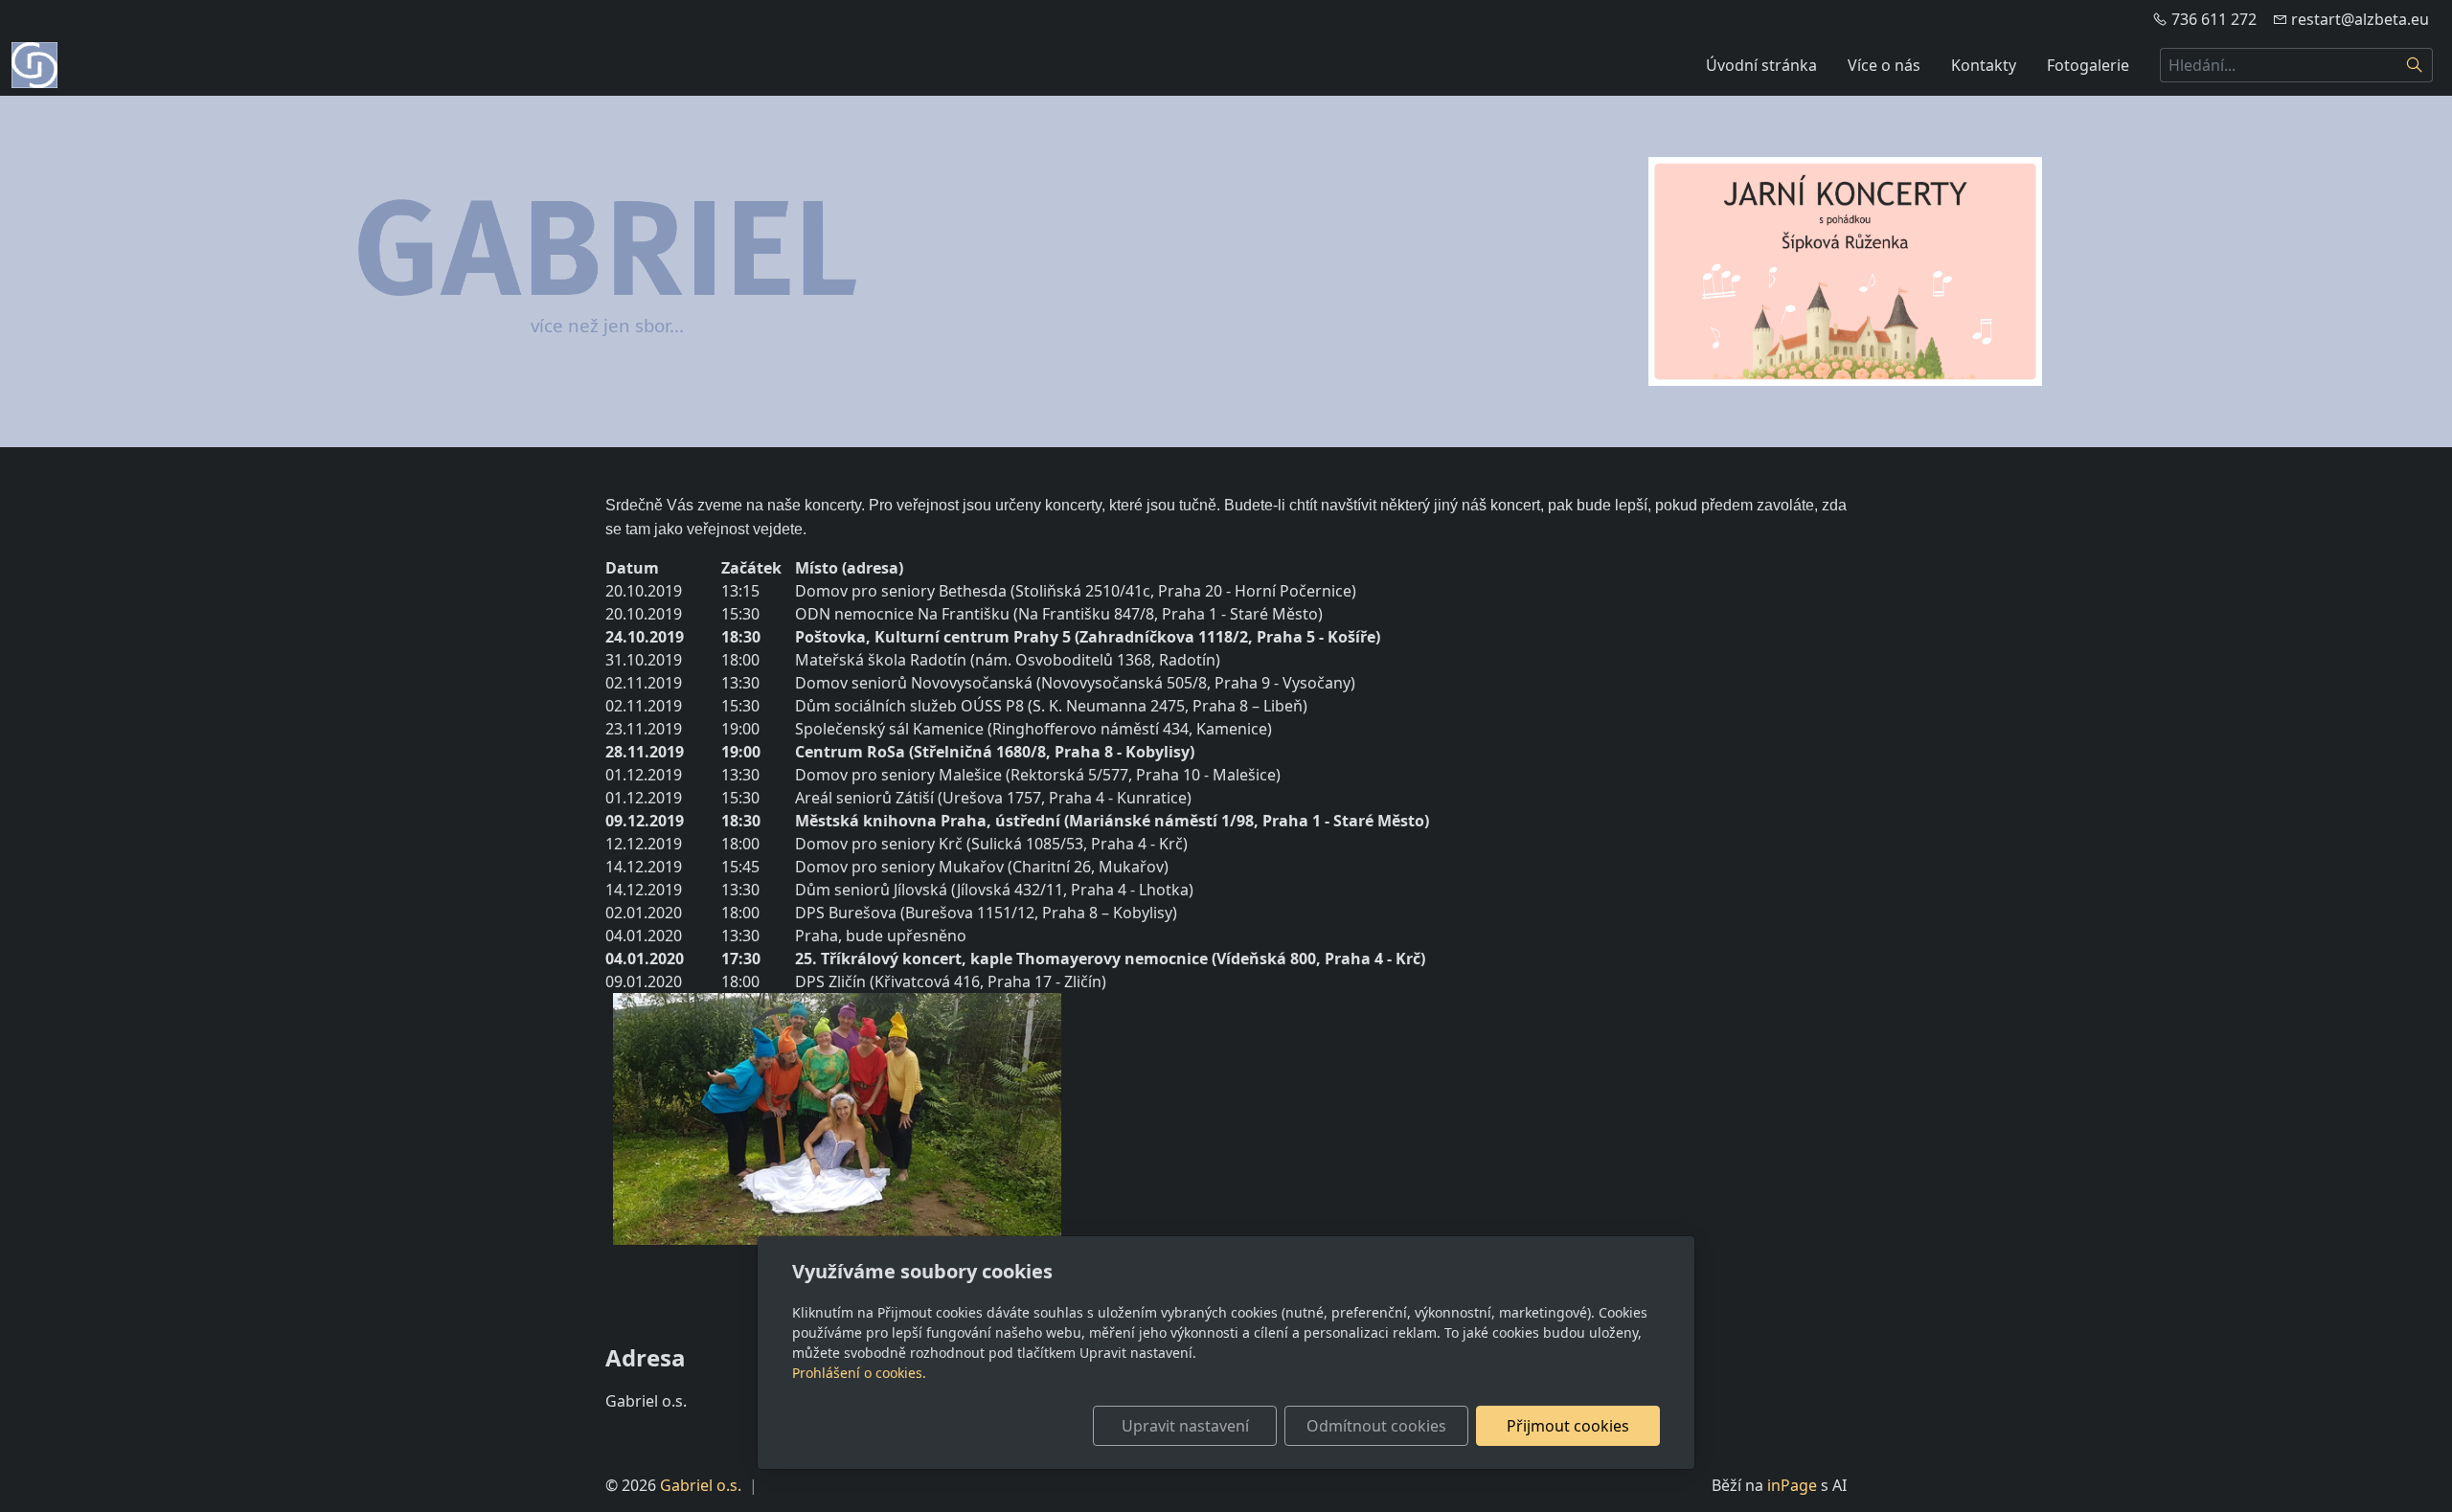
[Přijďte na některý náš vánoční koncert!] (1845, 271)
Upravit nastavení (1185, 1426)
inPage (1792, 1485)
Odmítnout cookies (1376, 1426)
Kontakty (1984, 65)
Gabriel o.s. (701, 1485)
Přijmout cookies (1568, 1426)
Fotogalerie (2088, 65)
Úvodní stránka (1761, 65)
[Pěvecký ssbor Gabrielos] (34, 63)
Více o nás (1884, 65)
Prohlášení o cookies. (859, 1373)
